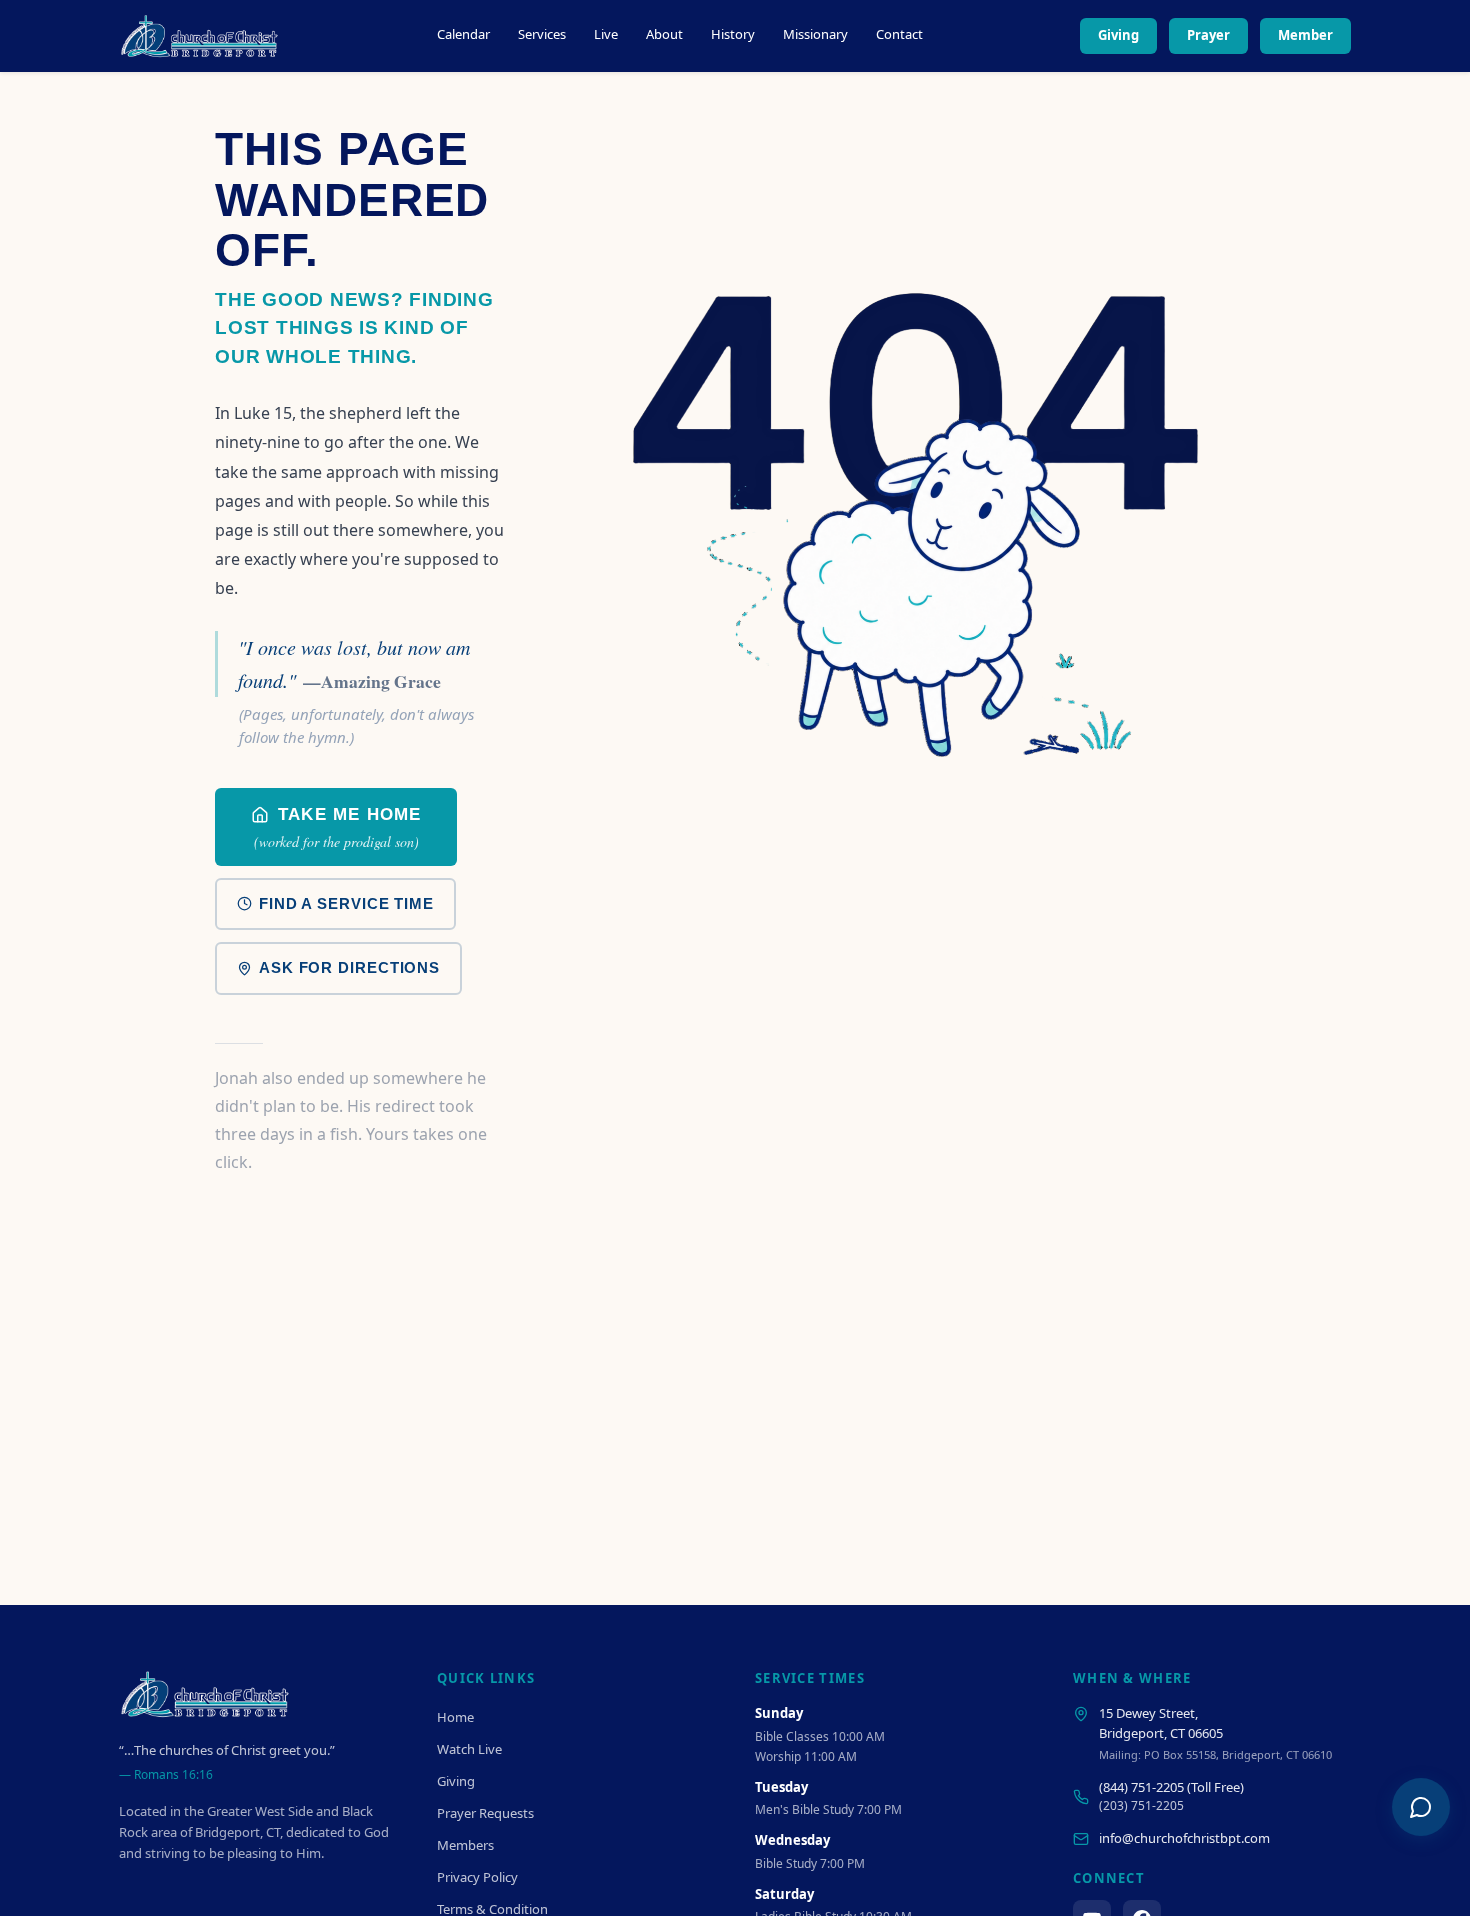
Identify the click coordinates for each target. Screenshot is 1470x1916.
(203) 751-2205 (1141, 1805)
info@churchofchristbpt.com (1184, 1838)
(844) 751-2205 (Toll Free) (1171, 1787)
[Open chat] (1421, 1807)
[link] (336, 827)
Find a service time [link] (346, 903)
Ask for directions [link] (349, 967)
